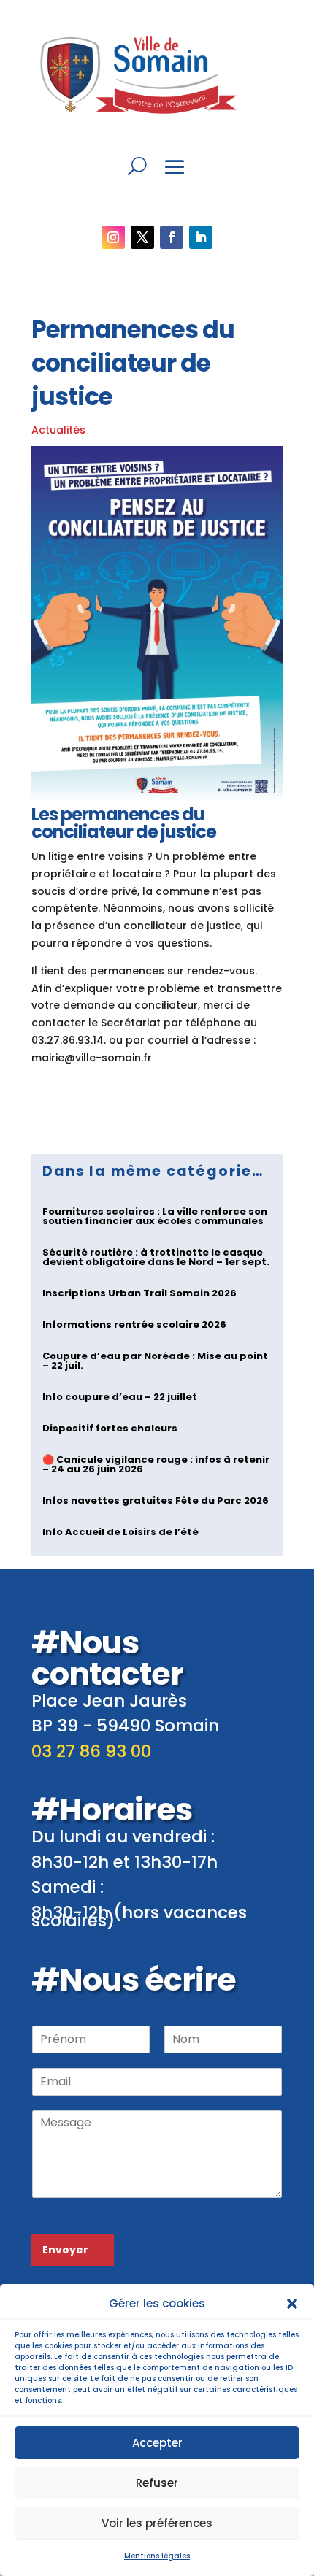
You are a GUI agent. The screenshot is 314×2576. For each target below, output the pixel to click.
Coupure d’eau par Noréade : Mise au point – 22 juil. (155, 1361)
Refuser (157, 2483)
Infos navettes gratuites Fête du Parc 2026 (156, 1500)
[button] (292, 2304)
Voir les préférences (157, 2523)
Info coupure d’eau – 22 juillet (120, 1397)
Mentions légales (157, 2556)
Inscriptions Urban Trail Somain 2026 (139, 1293)
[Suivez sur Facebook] (172, 237)
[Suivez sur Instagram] (113, 237)
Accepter (157, 2443)
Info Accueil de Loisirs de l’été (120, 1532)
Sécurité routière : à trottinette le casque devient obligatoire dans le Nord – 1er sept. (156, 1257)
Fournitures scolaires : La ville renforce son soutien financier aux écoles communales (155, 1216)
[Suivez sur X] (142, 237)
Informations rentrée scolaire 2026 (134, 1324)
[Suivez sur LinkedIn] (201, 237)
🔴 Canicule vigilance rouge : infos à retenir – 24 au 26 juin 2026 (156, 1464)
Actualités (58, 430)
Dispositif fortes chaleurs (110, 1428)
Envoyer (65, 2250)
